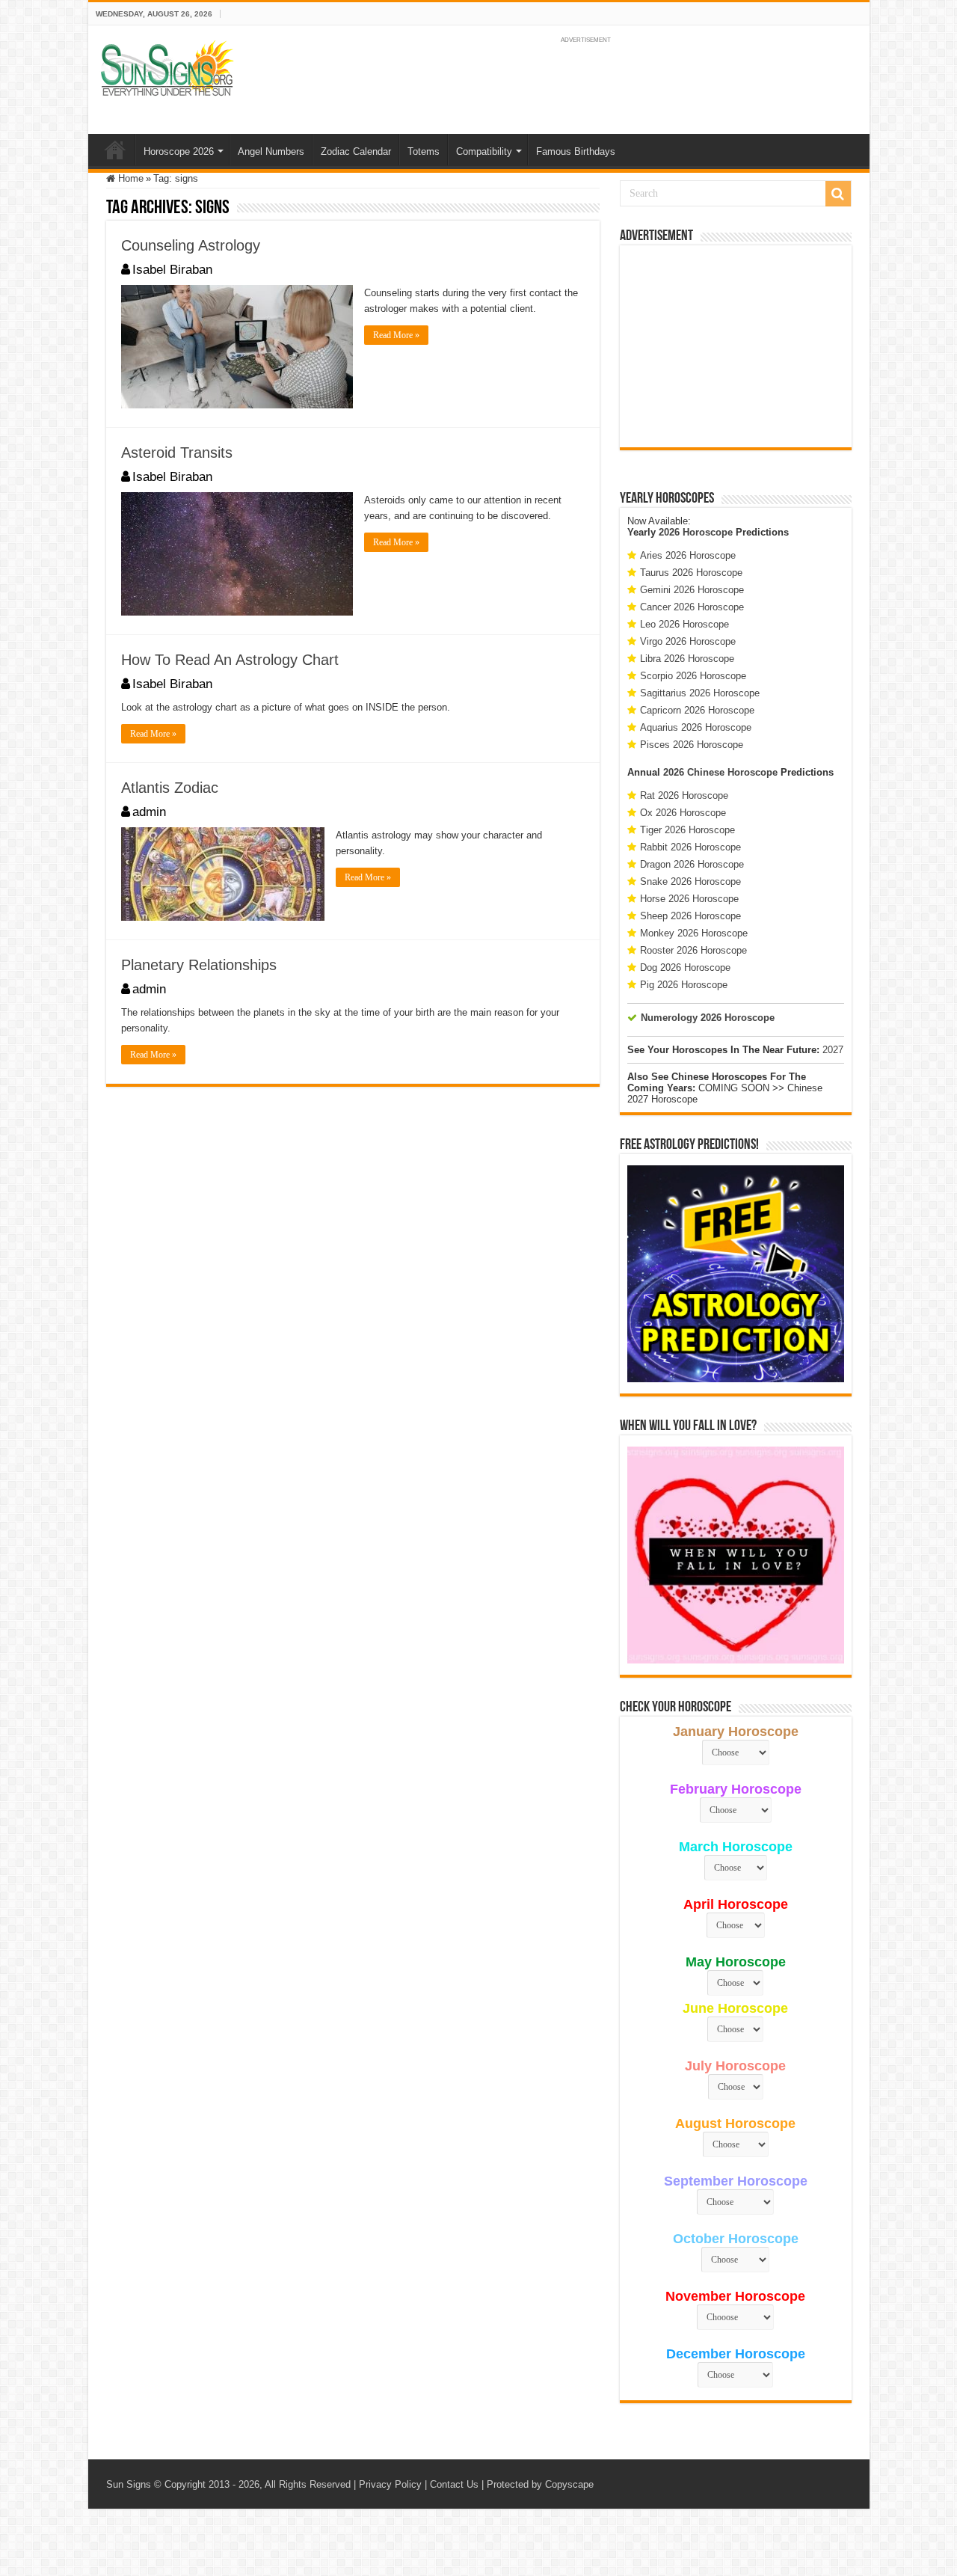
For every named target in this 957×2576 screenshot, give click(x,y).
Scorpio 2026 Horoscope (693, 676)
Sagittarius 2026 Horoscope (700, 693)
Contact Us (454, 2484)
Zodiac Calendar (356, 151)
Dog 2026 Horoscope (685, 967)
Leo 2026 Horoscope (684, 624)
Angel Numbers (271, 151)
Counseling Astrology (191, 245)
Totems (424, 151)
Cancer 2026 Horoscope (692, 607)
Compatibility (484, 151)
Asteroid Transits (177, 453)
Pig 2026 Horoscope (684, 985)
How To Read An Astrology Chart (230, 660)
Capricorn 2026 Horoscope (697, 710)
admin (149, 812)
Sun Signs (129, 2484)
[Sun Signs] (167, 67)
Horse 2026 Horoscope (689, 899)
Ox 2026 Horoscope (683, 813)
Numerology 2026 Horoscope (708, 1018)
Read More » (396, 335)
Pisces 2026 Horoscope (692, 745)
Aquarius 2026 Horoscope (696, 727)
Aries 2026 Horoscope (688, 555)
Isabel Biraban (172, 270)
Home (115, 150)
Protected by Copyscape (540, 2484)
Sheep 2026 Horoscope (690, 916)
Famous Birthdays (576, 151)
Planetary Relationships (199, 965)
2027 (833, 1050)
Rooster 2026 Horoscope (693, 950)
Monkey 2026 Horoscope (694, 933)
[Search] (838, 194)
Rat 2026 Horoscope (684, 795)
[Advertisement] (736, 346)
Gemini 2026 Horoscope (692, 590)
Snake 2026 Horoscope (690, 881)
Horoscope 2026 (179, 151)
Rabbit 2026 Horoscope (690, 847)
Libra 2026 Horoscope (687, 659)
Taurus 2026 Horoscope (691, 573)
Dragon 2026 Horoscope (692, 864)
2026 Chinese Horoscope (720, 772)
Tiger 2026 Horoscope (687, 830)
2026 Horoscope (696, 532)
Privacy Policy (390, 2484)
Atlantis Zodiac (170, 788)
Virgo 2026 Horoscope (688, 641)
